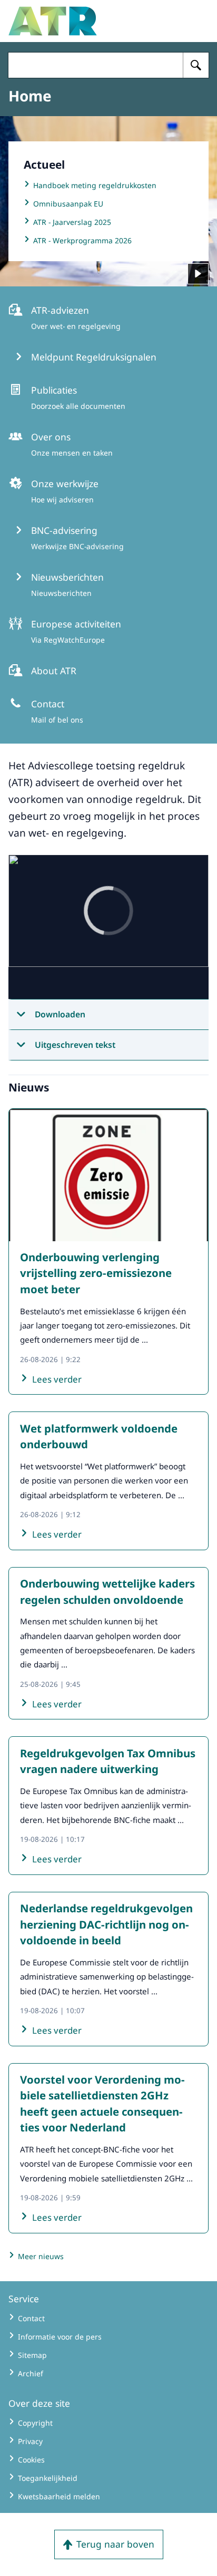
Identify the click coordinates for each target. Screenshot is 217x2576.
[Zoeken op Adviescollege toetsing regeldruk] (196, 65)
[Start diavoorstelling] (198, 274)
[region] (108, 928)
